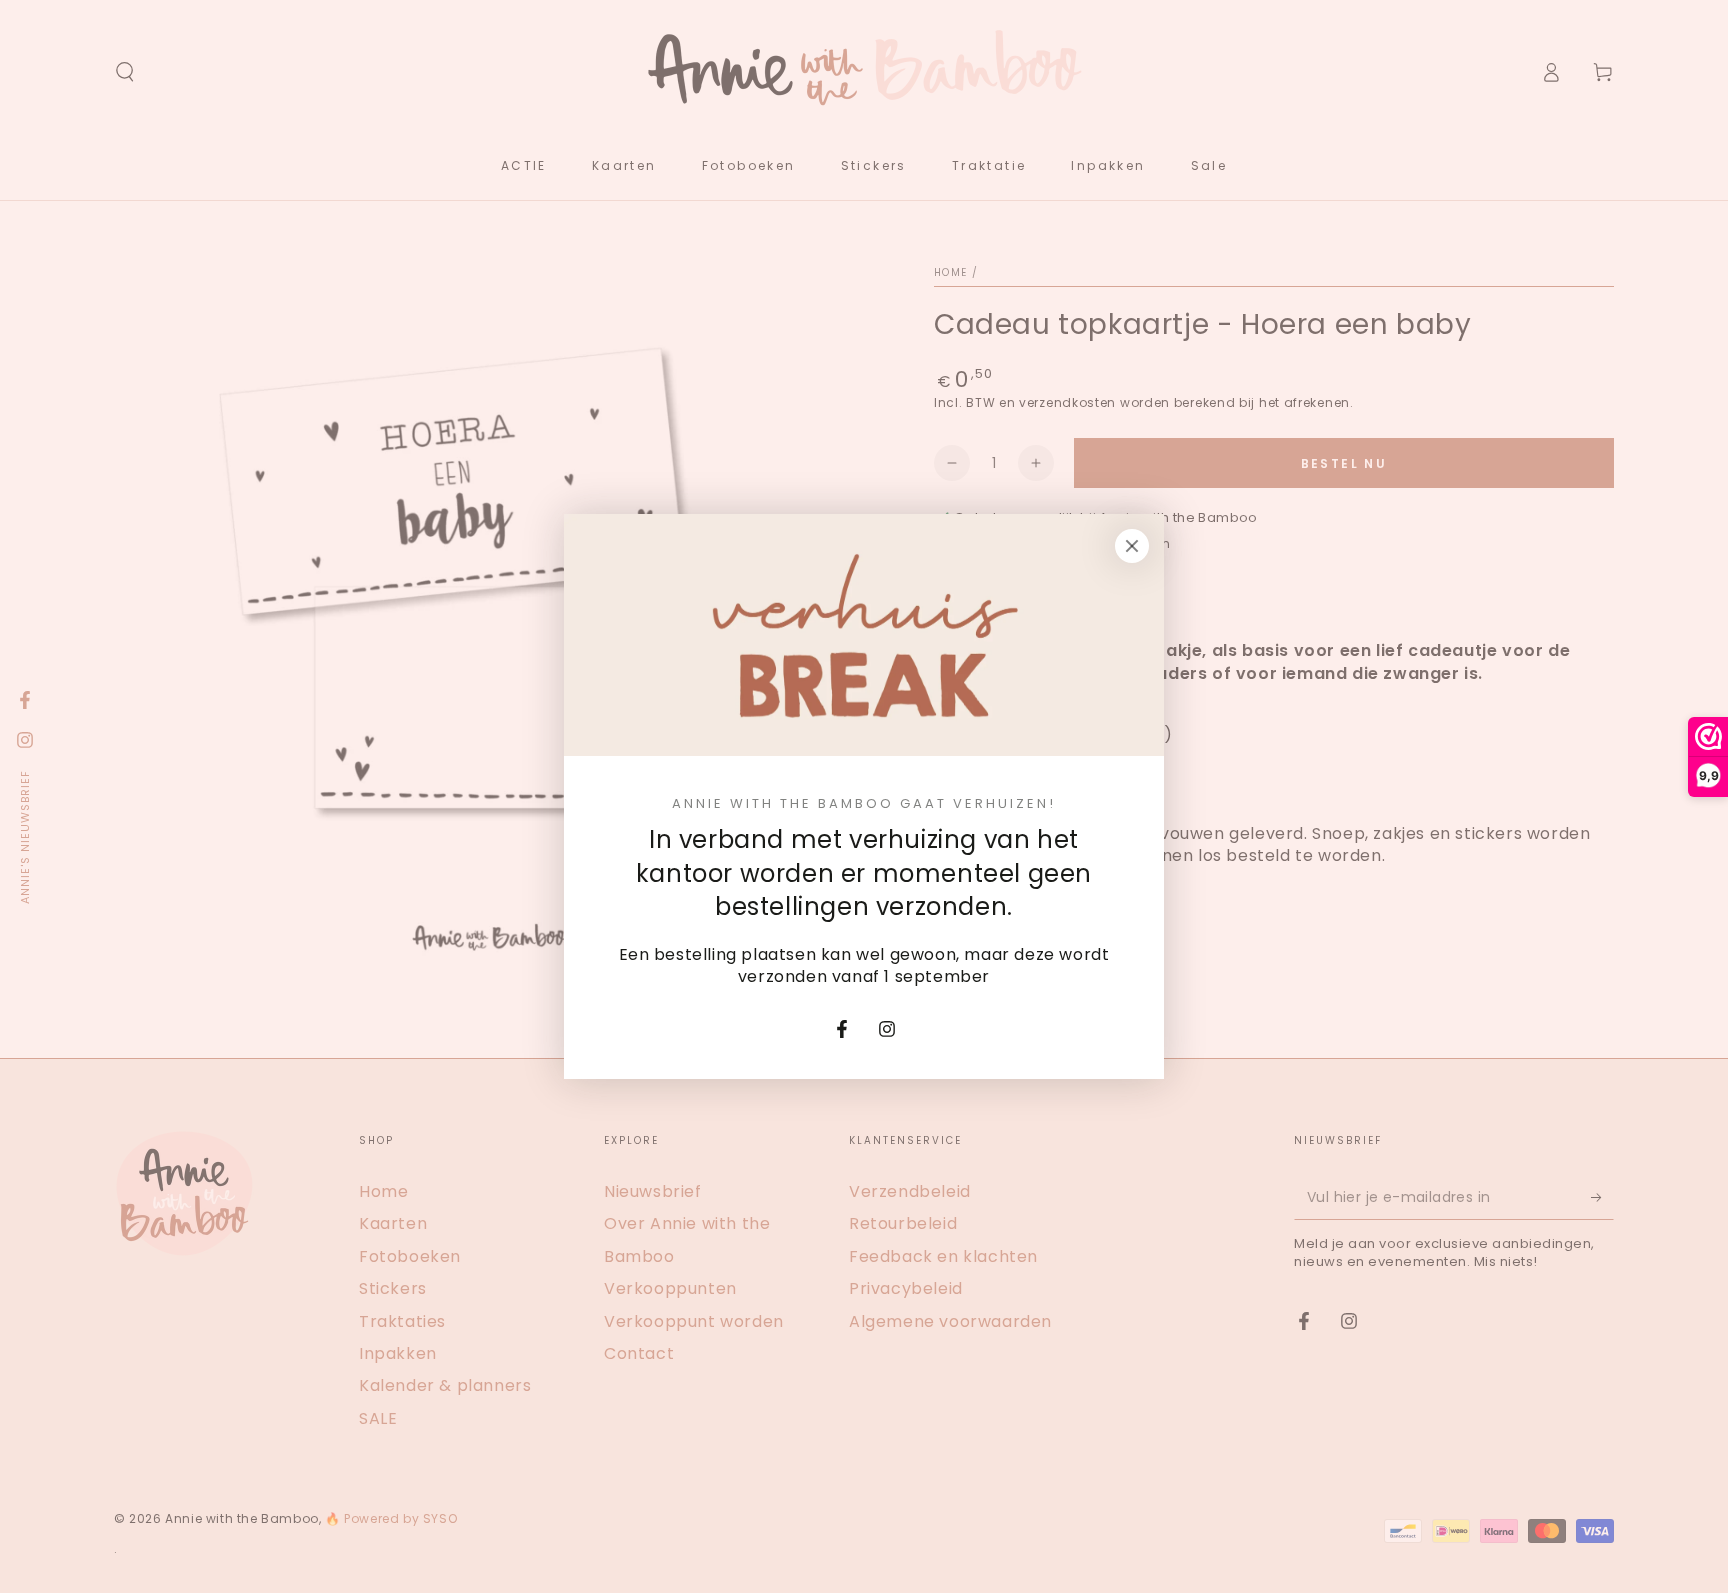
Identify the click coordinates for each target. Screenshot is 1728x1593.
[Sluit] (1132, 546)
